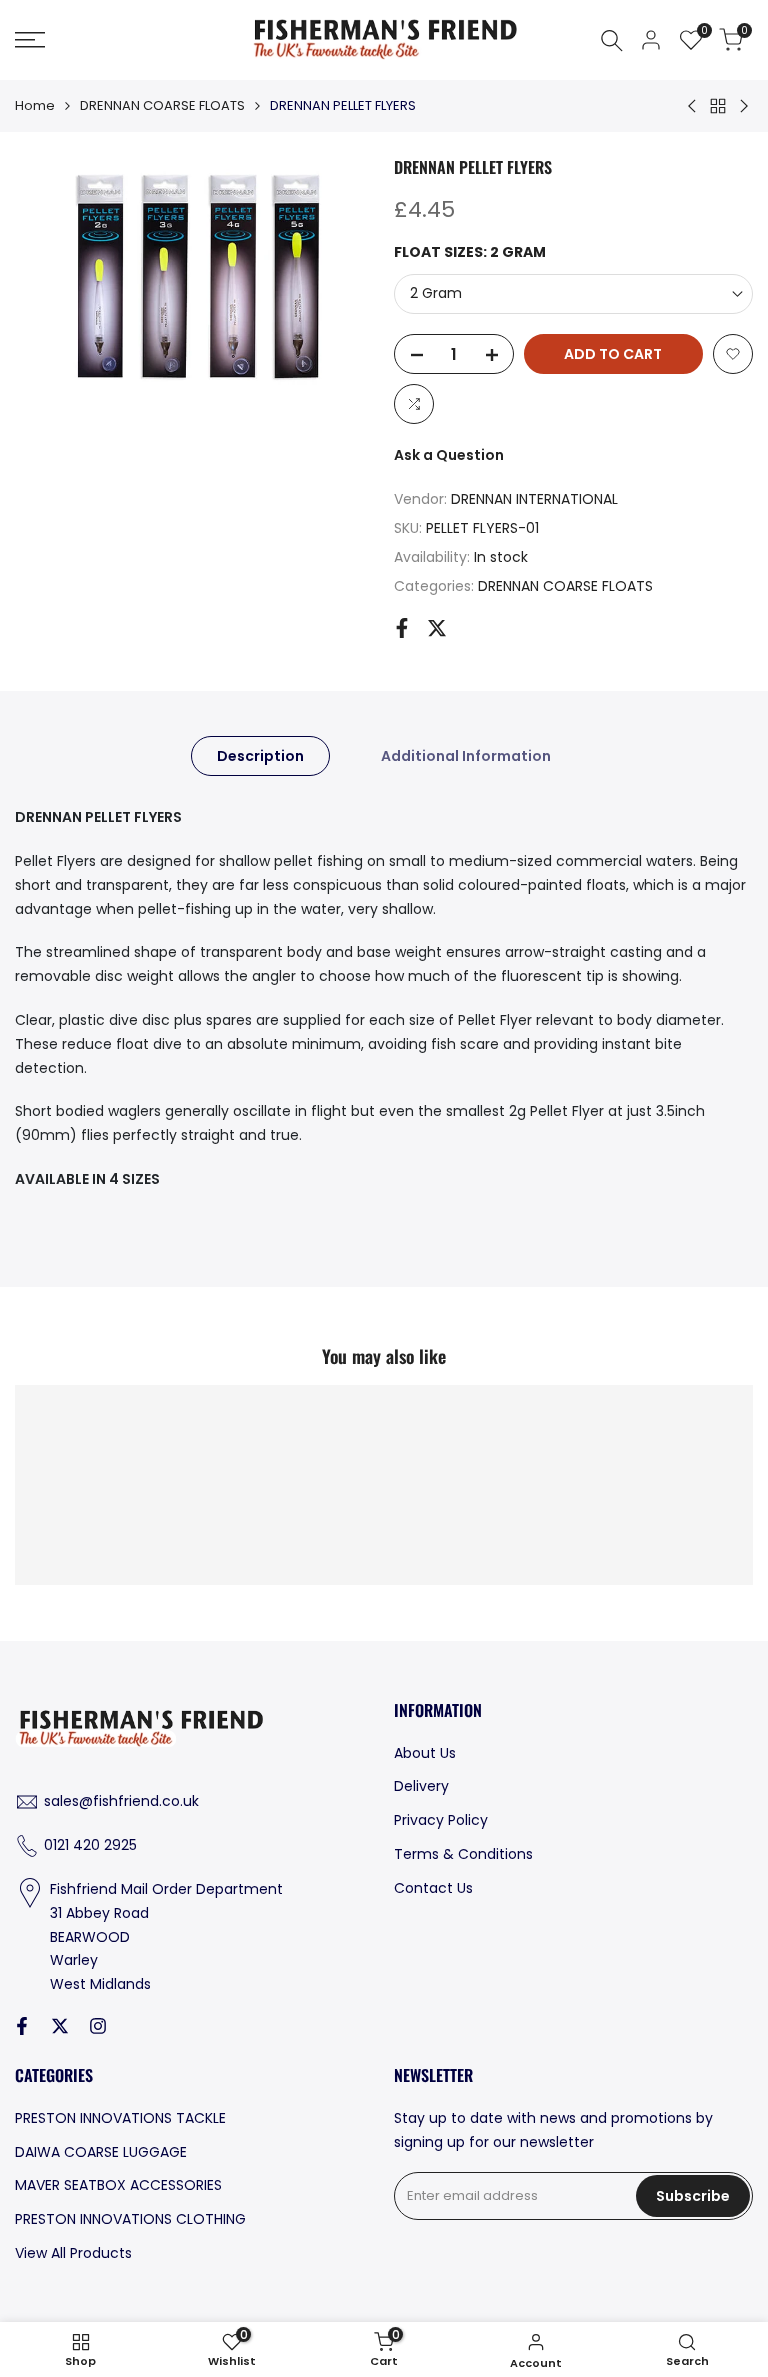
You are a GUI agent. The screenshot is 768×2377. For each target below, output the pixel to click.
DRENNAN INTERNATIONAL (534, 499)
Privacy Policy (441, 1820)
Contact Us (433, 1888)
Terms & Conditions (463, 1854)
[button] (733, 354)
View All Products (73, 2253)
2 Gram (436, 293)
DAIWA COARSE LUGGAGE (101, 2152)
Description (260, 756)
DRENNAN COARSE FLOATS (162, 105)
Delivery (421, 1786)
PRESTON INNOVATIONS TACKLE (120, 2118)
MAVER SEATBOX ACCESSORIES (118, 2185)
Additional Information (466, 756)
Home (35, 105)
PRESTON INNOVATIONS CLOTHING (130, 2219)
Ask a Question (449, 455)
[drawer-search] (612, 40)
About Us (425, 1753)
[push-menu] (30, 40)
